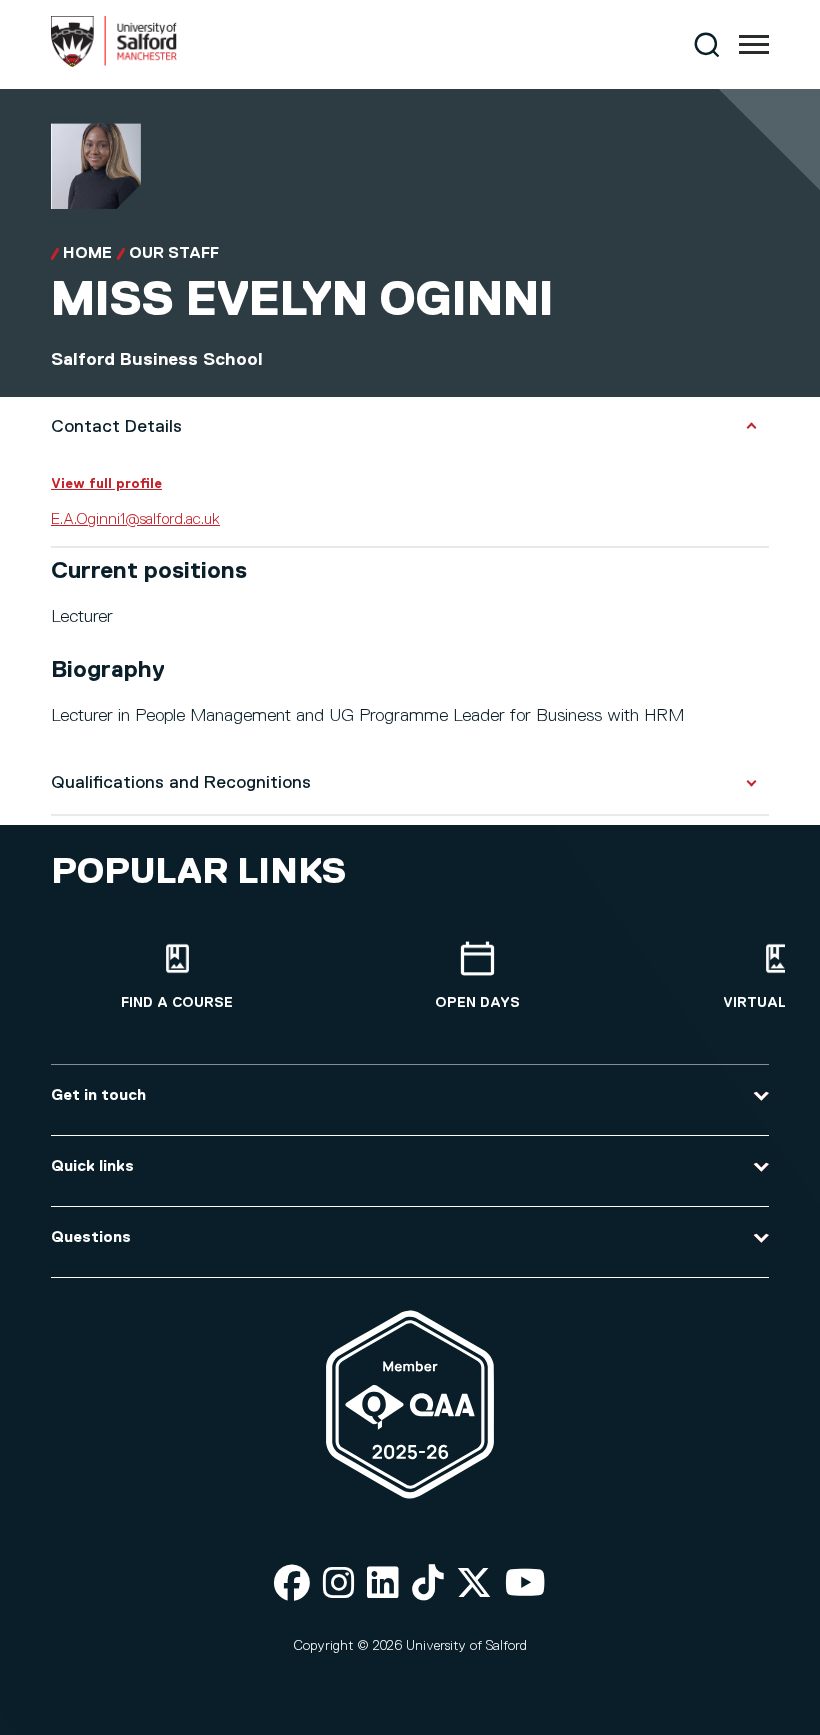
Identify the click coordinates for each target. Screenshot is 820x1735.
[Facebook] (292, 1584)
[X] (474, 1584)
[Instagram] (339, 1584)
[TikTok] (428, 1584)
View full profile (106, 484)
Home (87, 254)
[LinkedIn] (383, 1584)
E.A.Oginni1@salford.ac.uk (135, 520)
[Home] (114, 63)
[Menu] (754, 45)
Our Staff (174, 254)
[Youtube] (525, 1584)
